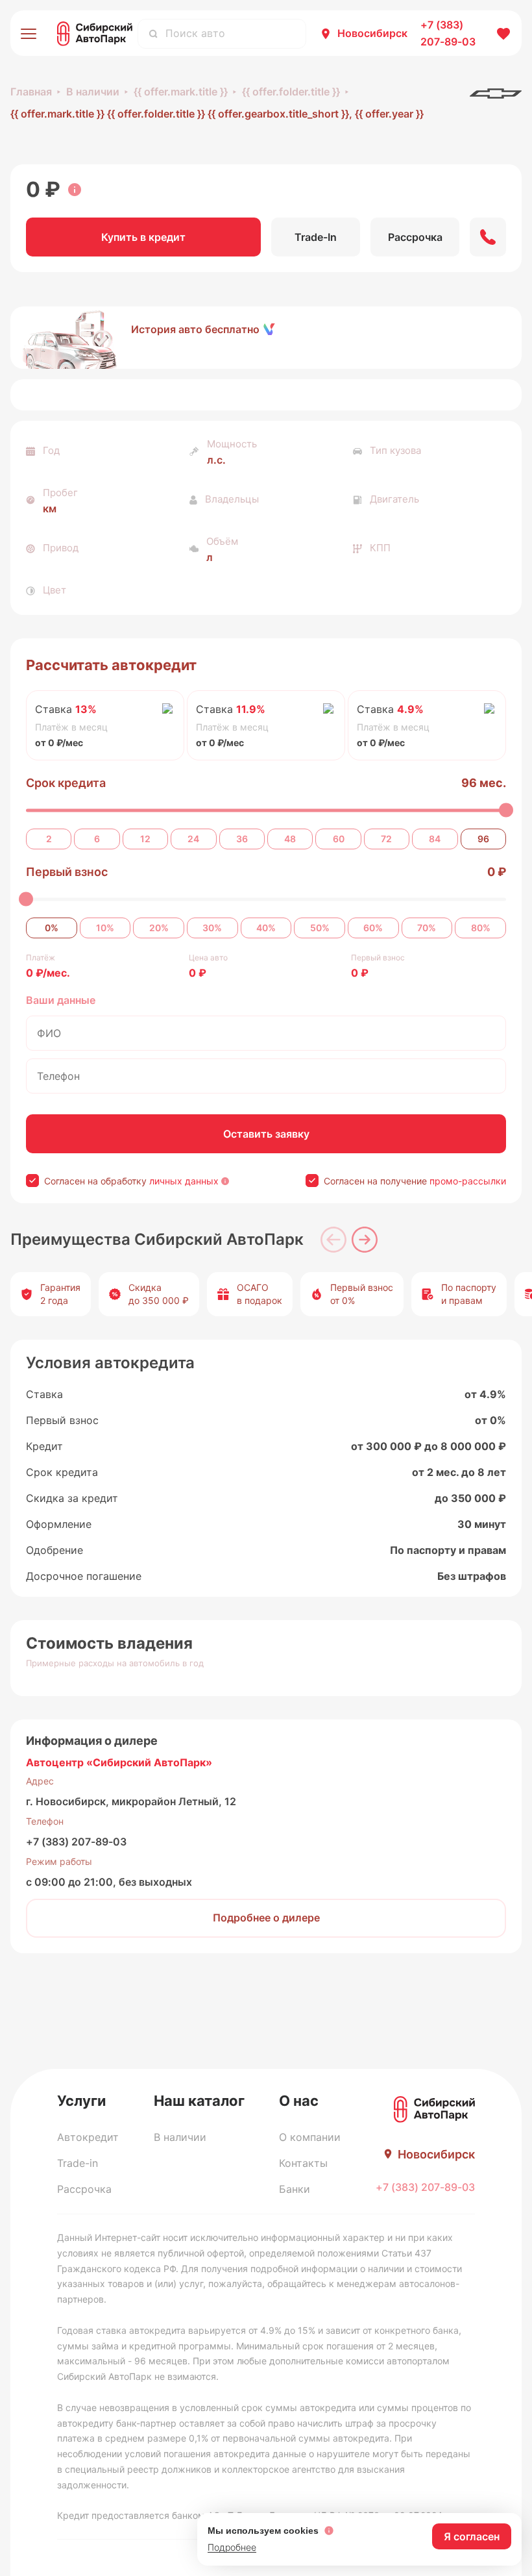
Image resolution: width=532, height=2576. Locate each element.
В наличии (93, 92)
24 (193, 839)
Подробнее (232, 2547)
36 (242, 839)
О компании (310, 2137)
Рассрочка (84, 2189)
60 (339, 839)
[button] (266, 338)
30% (212, 928)
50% (320, 928)
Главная (31, 92)
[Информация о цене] (75, 190)
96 (483, 839)
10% (105, 928)
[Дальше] (365, 1240)
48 (290, 839)
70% (427, 928)
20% (159, 928)
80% (481, 928)
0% (52, 928)
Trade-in (78, 2163)
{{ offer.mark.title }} (181, 92)
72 (386, 839)
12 (145, 839)
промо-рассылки (468, 1181)
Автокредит (88, 2137)
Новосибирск (372, 33)
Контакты (303, 2163)
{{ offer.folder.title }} (291, 92)
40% (266, 928)
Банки (295, 2189)
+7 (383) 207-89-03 (76, 1842)
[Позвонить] (488, 237)
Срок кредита (66, 783)
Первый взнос (67, 872)
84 (435, 839)
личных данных (184, 1181)
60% (373, 928)
